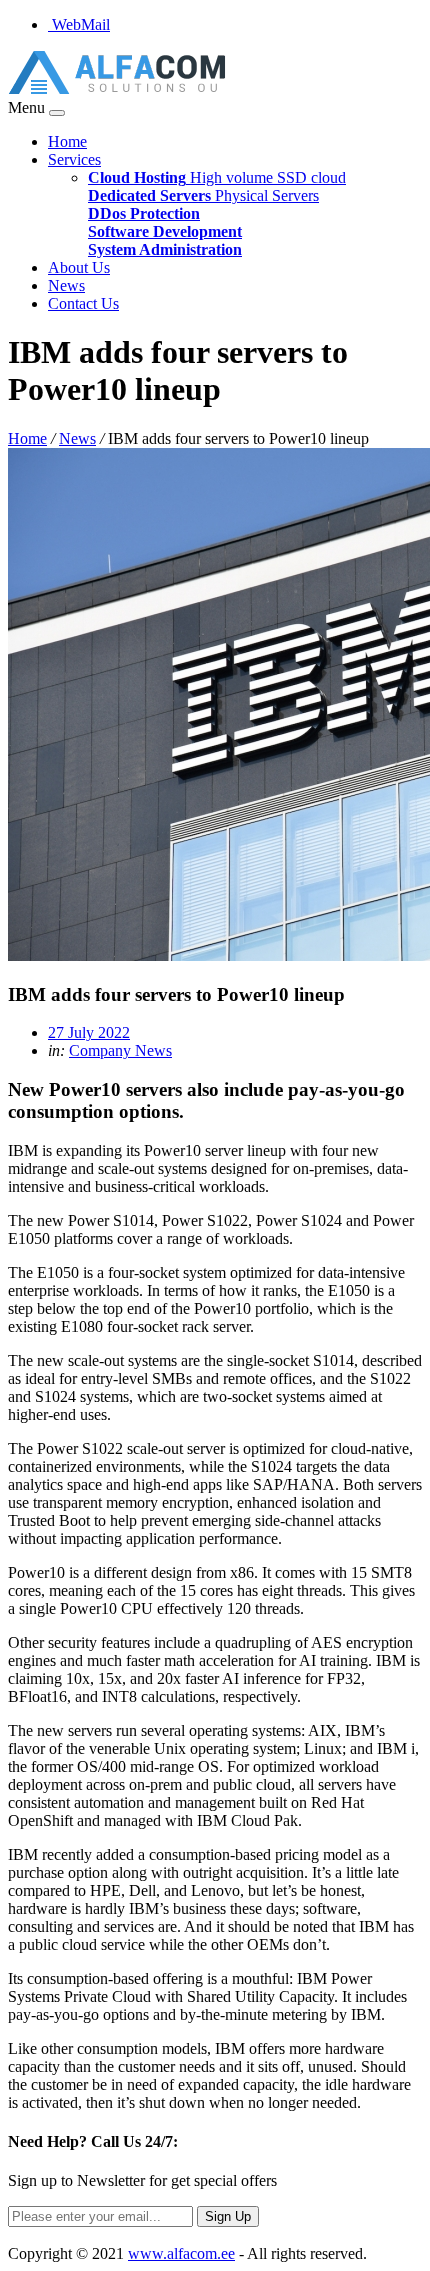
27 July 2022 (89, 1032)
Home (67, 141)
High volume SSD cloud (217, 177)
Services (74, 159)
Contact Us (83, 303)
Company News (120, 1050)
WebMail (79, 24)
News (66, 285)
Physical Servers (203, 195)
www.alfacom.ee (181, 2253)
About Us (79, 267)
